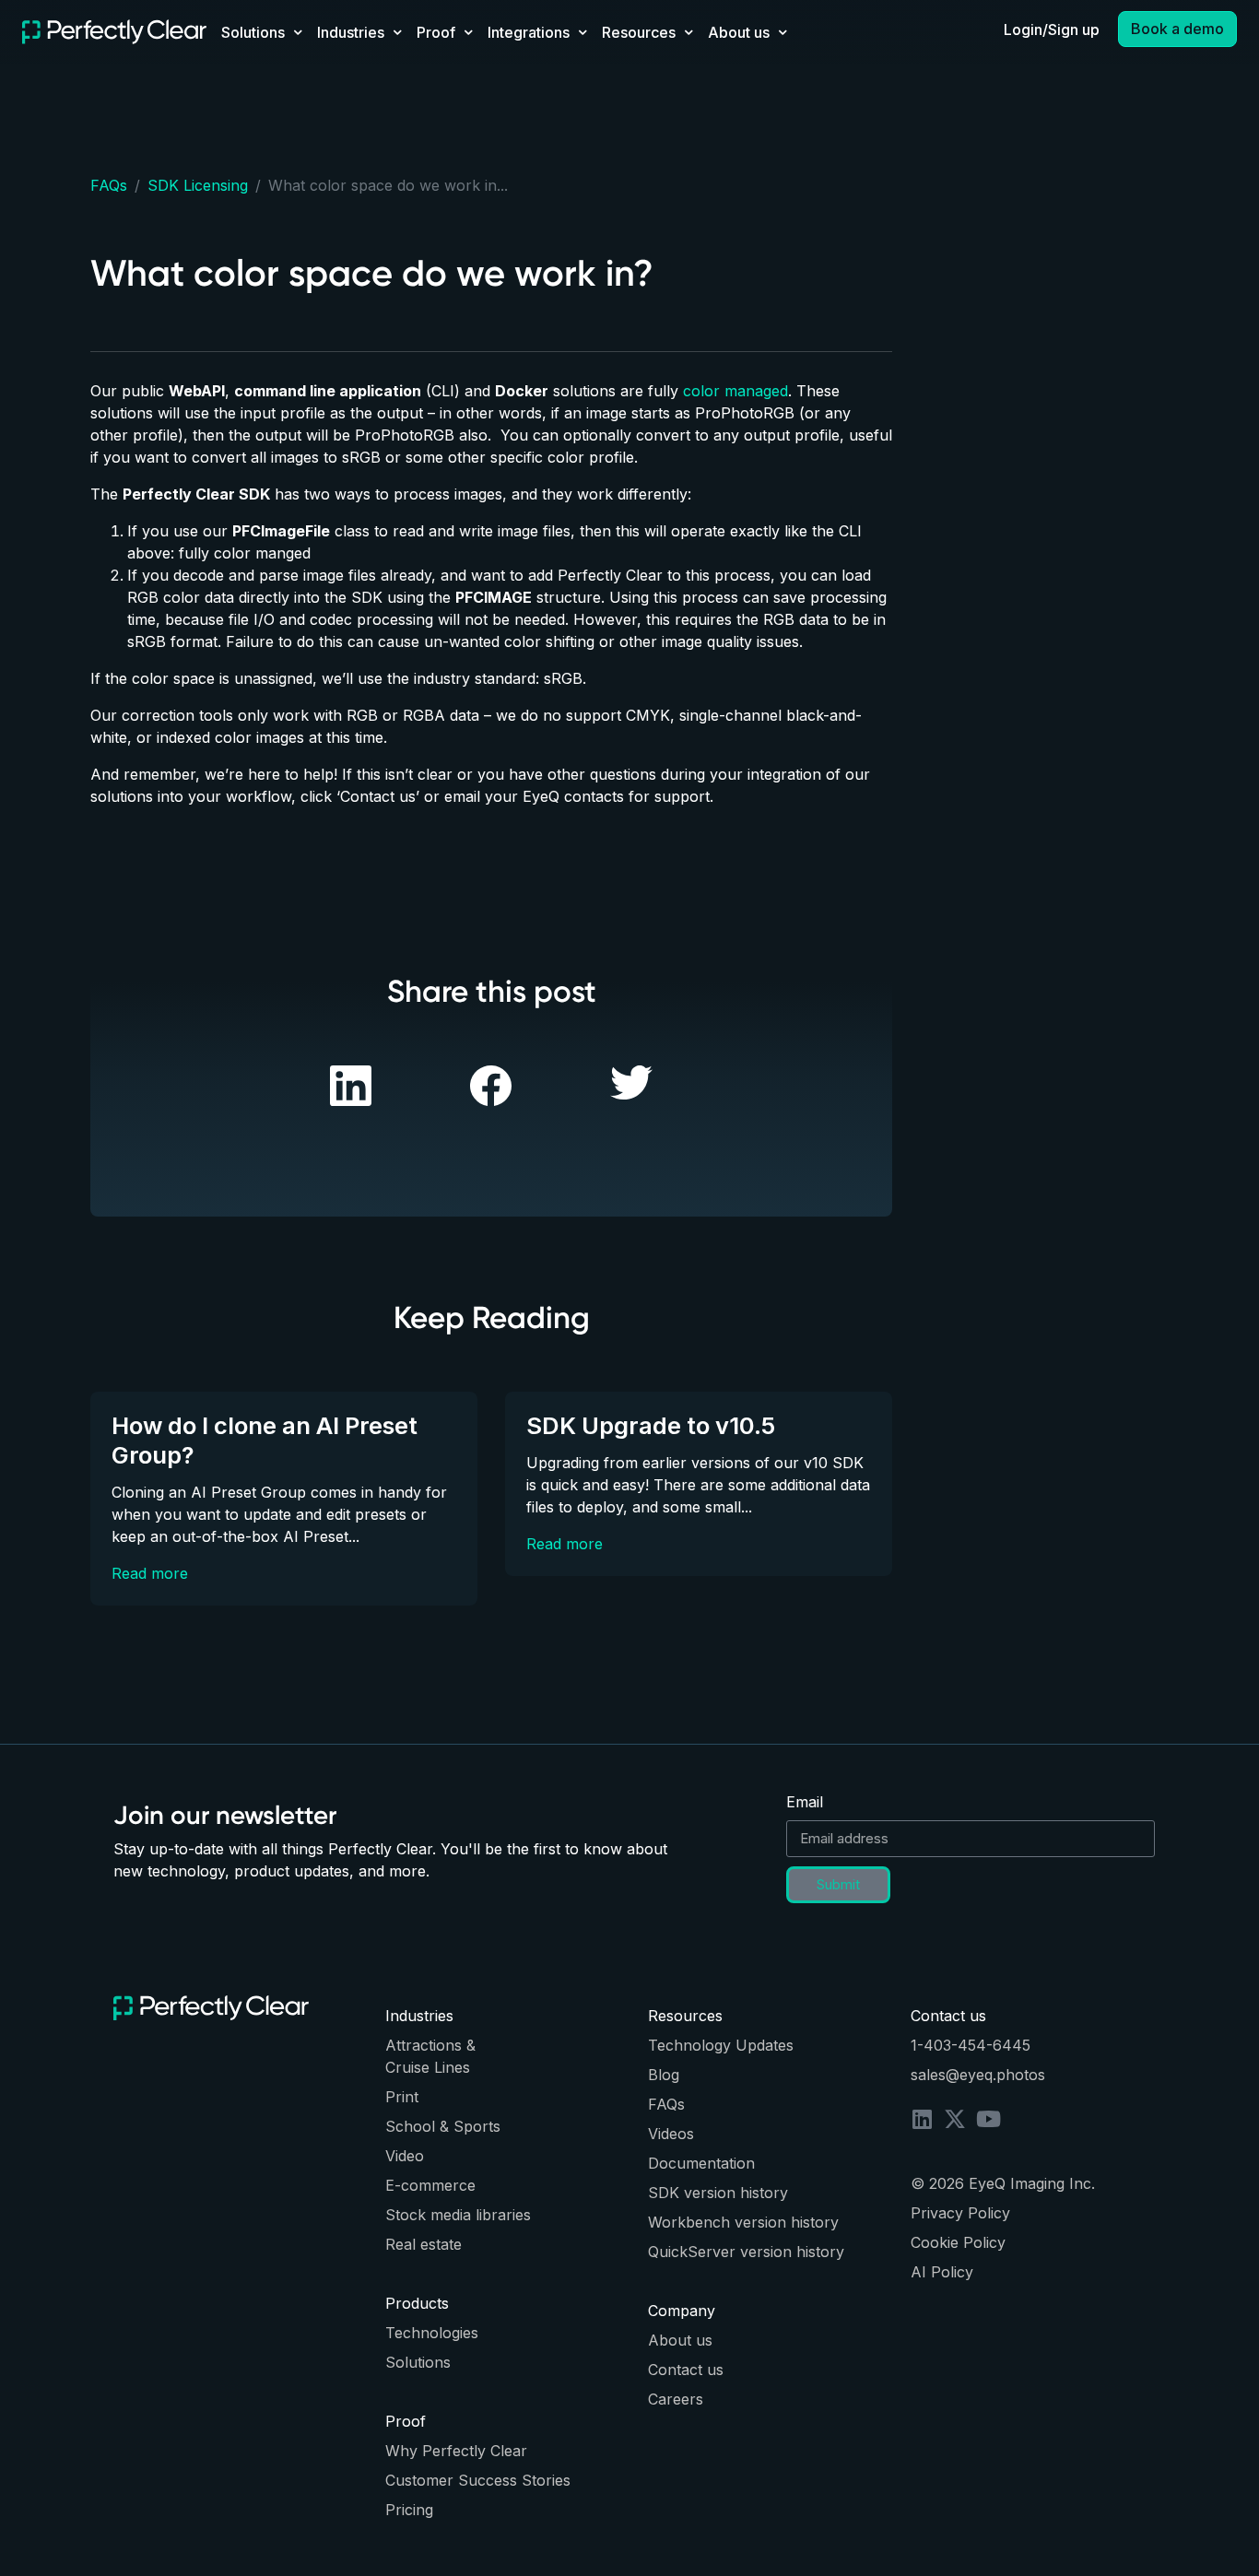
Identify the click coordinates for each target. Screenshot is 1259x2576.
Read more (150, 1573)
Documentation (701, 2163)
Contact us (686, 2370)
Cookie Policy (958, 2242)
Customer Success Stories (478, 2480)
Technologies (432, 2333)
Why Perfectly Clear (456, 2451)
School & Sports (443, 2126)
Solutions (418, 2362)
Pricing (409, 2510)
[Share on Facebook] (351, 1084)
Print (402, 2097)
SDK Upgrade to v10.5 (651, 1425)
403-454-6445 (977, 2045)
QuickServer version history (746, 2252)
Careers (676, 2399)
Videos (671, 2134)
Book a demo (1177, 29)
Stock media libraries (458, 2215)
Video (405, 2156)
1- (917, 2045)
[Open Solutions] (298, 32)
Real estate (424, 2244)
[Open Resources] (688, 32)
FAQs (109, 185)
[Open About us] (782, 32)
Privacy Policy (960, 2213)
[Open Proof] (468, 32)
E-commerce (430, 2185)
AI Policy (942, 2272)
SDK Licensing (198, 185)
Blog (664, 2075)
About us (680, 2340)
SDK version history (718, 2193)
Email (805, 1802)
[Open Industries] (397, 32)
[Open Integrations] (582, 32)
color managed (735, 391)
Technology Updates (721, 2045)
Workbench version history (743, 2222)
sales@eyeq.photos (978, 2075)
